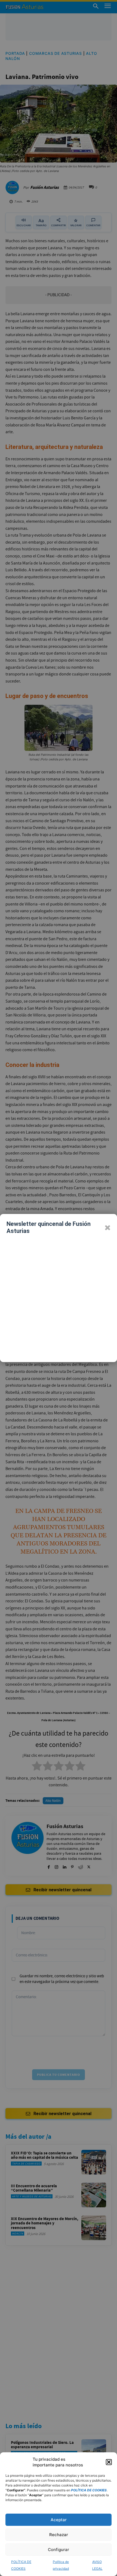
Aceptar (59, 2520)
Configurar (59, 2550)
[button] (109, 2462)
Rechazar (59, 2535)
